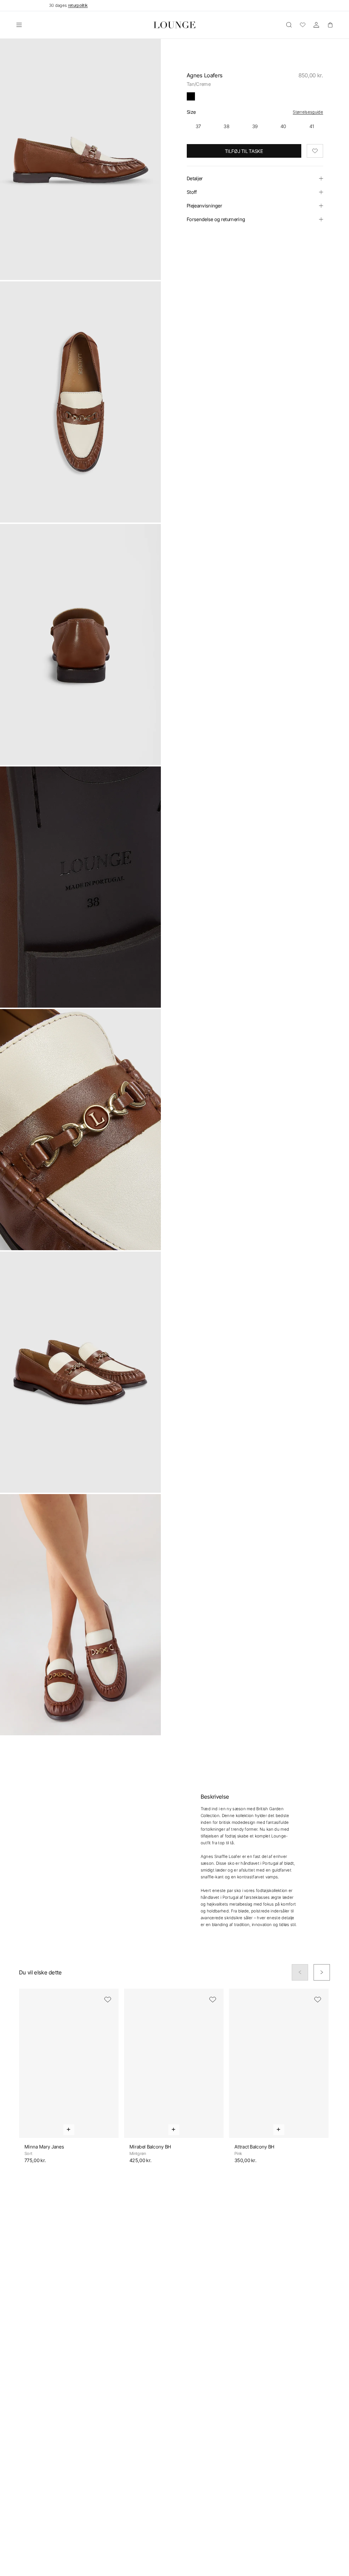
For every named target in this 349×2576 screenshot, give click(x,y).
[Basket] (330, 25)
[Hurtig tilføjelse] (69, 2130)
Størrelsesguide (308, 112)
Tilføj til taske (244, 151)
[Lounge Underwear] (175, 25)
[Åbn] (19, 25)
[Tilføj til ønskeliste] (315, 151)
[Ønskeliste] (303, 25)
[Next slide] (322, 1972)
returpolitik (78, 5)
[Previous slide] (300, 1972)
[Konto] (316, 25)
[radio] (198, 126)
